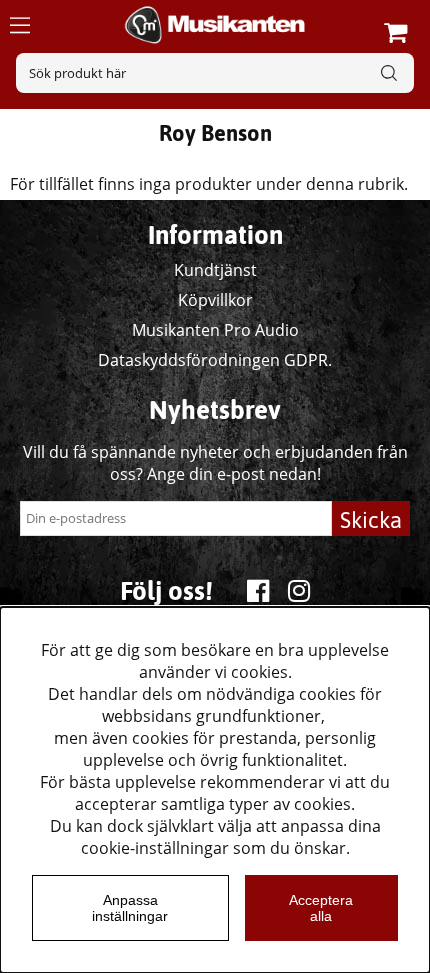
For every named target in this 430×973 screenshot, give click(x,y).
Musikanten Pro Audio (215, 330)
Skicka (371, 520)
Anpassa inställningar (130, 908)
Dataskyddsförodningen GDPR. (215, 360)
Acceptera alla (321, 908)
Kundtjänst (215, 270)
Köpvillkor (215, 300)
